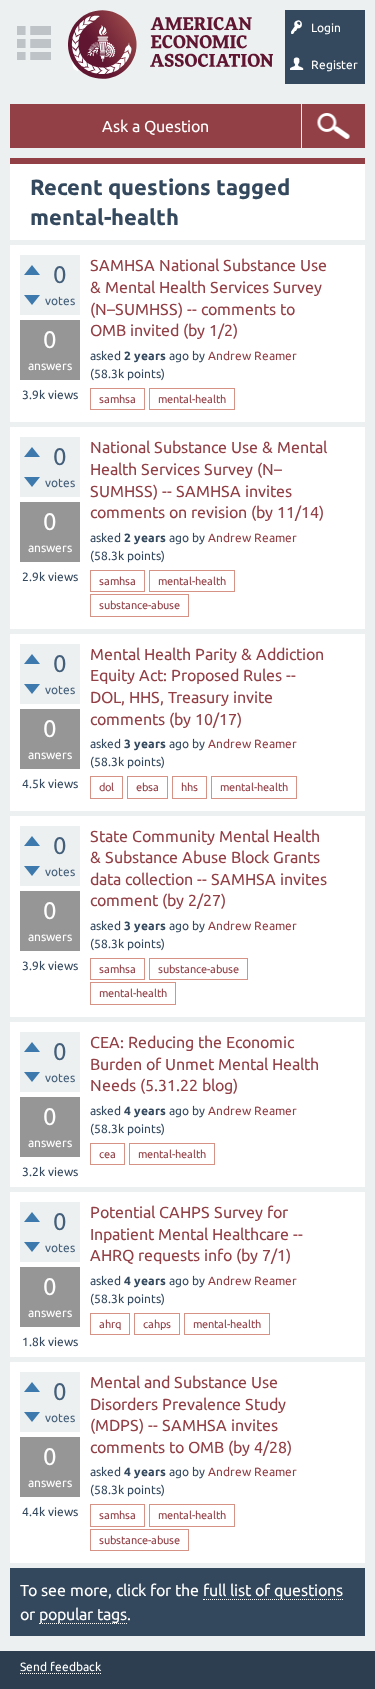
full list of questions (273, 1590)
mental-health (192, 399)
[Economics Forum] (170, 44)
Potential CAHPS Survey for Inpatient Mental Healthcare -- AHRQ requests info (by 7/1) (196, 1233)
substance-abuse (139, 605)
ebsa (147, 787)
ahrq (110, 1324)
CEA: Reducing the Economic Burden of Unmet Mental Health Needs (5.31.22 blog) (204, 1063)
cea (107, 1154)
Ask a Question (155, 126)
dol (106, 787)
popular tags (83, 1614)
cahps (157, 1324)
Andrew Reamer (252, 355)
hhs (189, 787)
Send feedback (60, 1667)
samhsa (117, 399)
